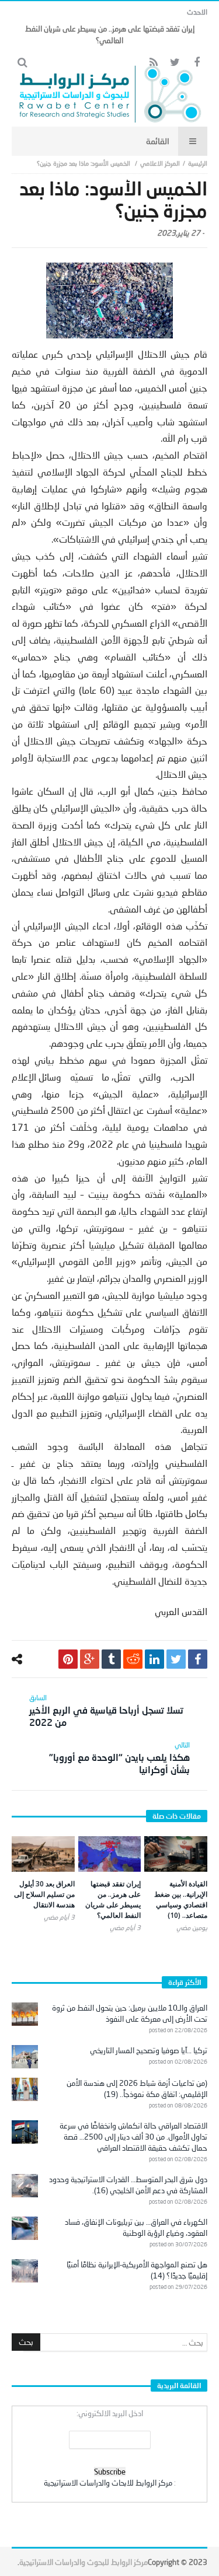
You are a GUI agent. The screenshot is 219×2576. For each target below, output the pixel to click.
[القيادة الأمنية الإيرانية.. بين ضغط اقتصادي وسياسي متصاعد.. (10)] (176, 1854)
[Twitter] (175, 63)
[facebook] (198, 1659)
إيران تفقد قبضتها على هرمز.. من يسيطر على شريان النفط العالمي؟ (113, 1899)
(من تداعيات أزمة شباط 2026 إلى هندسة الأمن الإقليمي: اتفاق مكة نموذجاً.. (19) (137, 2089)
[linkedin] (154, 1659)
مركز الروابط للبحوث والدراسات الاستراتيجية (84, 2562)
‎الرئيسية (198, 163)
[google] (90, 1659)
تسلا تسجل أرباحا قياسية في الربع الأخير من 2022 (106, 1710)
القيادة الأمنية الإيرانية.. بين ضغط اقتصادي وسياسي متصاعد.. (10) (181, 1899)
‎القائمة (158, 141)
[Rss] (153, 63)
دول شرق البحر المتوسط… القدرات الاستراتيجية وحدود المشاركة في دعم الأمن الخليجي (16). (128, 2185)
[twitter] (176, 1659)
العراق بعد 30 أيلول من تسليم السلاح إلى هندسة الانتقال (44, 1894)
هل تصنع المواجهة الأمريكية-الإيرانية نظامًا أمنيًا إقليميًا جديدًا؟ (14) (137, 2270)
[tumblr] (111, 1659)
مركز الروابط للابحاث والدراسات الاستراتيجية (108, 2483)
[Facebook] (197, 63)
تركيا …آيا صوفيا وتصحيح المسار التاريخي (149, 2050)
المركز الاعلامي (160, 163)
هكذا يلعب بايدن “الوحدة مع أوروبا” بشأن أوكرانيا (119, 1758)
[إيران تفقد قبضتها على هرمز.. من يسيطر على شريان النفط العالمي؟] (110, 1854)
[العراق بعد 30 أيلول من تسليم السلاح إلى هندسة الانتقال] (43, 1854)
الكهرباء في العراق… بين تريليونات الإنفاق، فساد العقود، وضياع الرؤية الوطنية (136, 2227)
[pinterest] (68, 1659)
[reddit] (133, 1659)
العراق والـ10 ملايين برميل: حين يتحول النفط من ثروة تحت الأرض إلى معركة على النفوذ (130, 2013)
